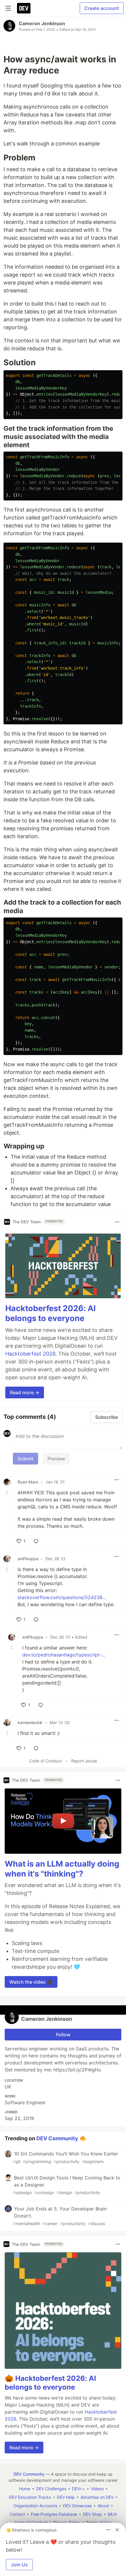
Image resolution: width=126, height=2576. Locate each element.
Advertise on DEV (97, 2497)
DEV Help (66, 2497)
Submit (25, 1459)
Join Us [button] (19, 2565)
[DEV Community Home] (24, 8)
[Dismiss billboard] (117, 2530)
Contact (17, 2514)
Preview (56, 1459)
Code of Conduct (45, 1761)
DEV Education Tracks (30, 2497)
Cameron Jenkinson (42, 23)
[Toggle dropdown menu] (117, 1222)
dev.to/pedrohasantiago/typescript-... (64, 1655)
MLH (112, 2514)
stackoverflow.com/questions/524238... (62, 1597)
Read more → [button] (25, 1392)
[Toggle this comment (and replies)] (8, 1493)
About (103, 2506)
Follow (63, 2035)
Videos (97, 2489)
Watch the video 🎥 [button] (31, 1982)
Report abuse (84, 1761)
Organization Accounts (35, 2506)
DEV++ (79, 2489)
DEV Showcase (77, 2506)
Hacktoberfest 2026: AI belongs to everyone (51, 1313)
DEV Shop (92, 2514)
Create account (102, 8)
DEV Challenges (51, 2489)
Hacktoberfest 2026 (30, 1354)
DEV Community (57, 2138)
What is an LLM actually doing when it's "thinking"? (62, 1869)
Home (25, 2489)
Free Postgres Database (54, 2514)
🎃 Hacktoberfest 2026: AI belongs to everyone (50, 2383)
